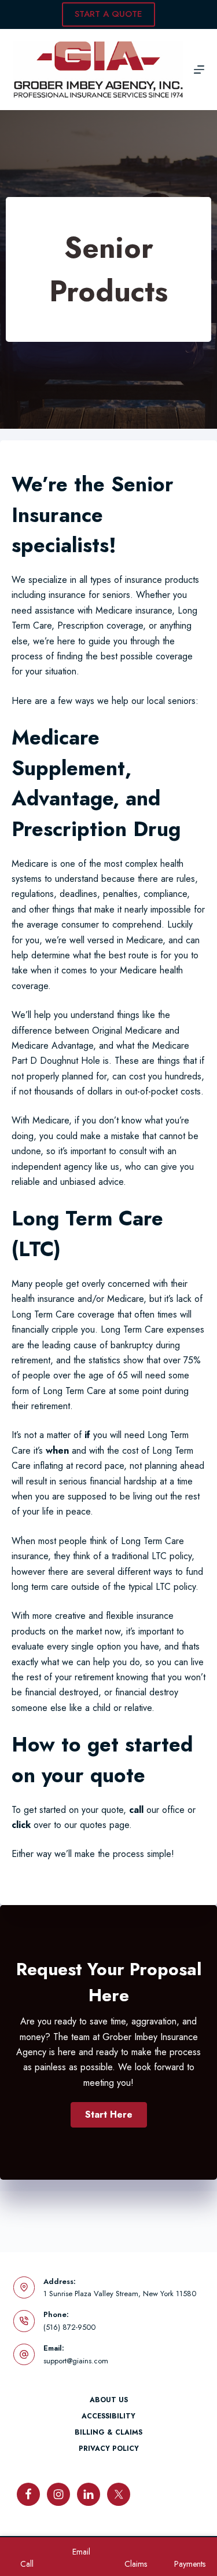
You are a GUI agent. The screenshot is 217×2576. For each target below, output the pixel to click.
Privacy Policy (109, 2449)
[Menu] (199, 70)
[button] (109, 2115)
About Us (109, 2400)
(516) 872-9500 (69, 2327)
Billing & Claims (108, 2433)
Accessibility (108, 2417)
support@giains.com (76, 2361)
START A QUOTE (108, 14)
